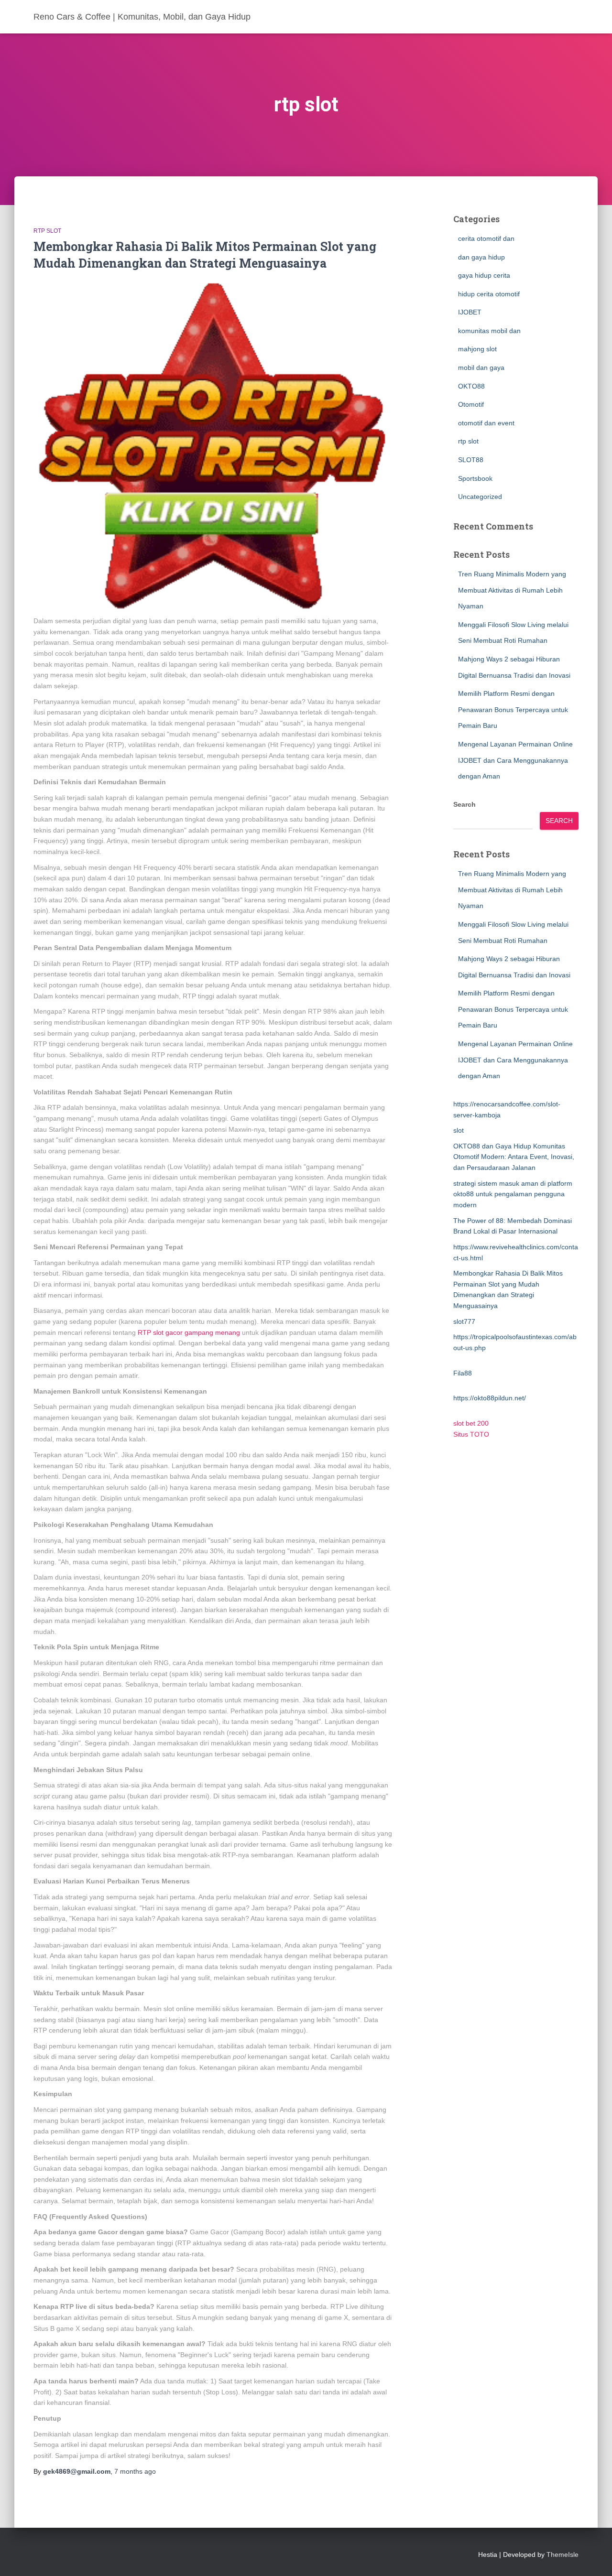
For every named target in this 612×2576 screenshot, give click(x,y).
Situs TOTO (471, 1434)
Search (464, 804)
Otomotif (471, 404)
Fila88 (463, 1373)
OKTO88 (471, 386)
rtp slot (47, 231)
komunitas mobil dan (489, 331)
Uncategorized (480, 497)
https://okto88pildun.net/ (490, 1398)
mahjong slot (477, 349)
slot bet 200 (471, 1423)
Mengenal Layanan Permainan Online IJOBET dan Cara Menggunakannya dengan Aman (515, 760)
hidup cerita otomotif (489, 294)
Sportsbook (475, 478)
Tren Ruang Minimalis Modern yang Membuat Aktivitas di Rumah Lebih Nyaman (512, 590)
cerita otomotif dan (486, 238)
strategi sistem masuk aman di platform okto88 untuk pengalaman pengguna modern (513, 1194)
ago (135, 2471)
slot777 (464, 1321)
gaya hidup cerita (484, 275)
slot (459, 1130)
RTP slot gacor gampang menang (189, 1332)
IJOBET (470, 312)
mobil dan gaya (481, 368)
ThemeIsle (563, 2554)
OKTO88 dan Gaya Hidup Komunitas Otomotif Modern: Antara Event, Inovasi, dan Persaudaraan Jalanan (514, 1157)
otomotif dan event (486, 423)
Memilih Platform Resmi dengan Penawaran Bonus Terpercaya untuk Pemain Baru (513, 709)
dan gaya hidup (481, 257)
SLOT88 (471, 460)
